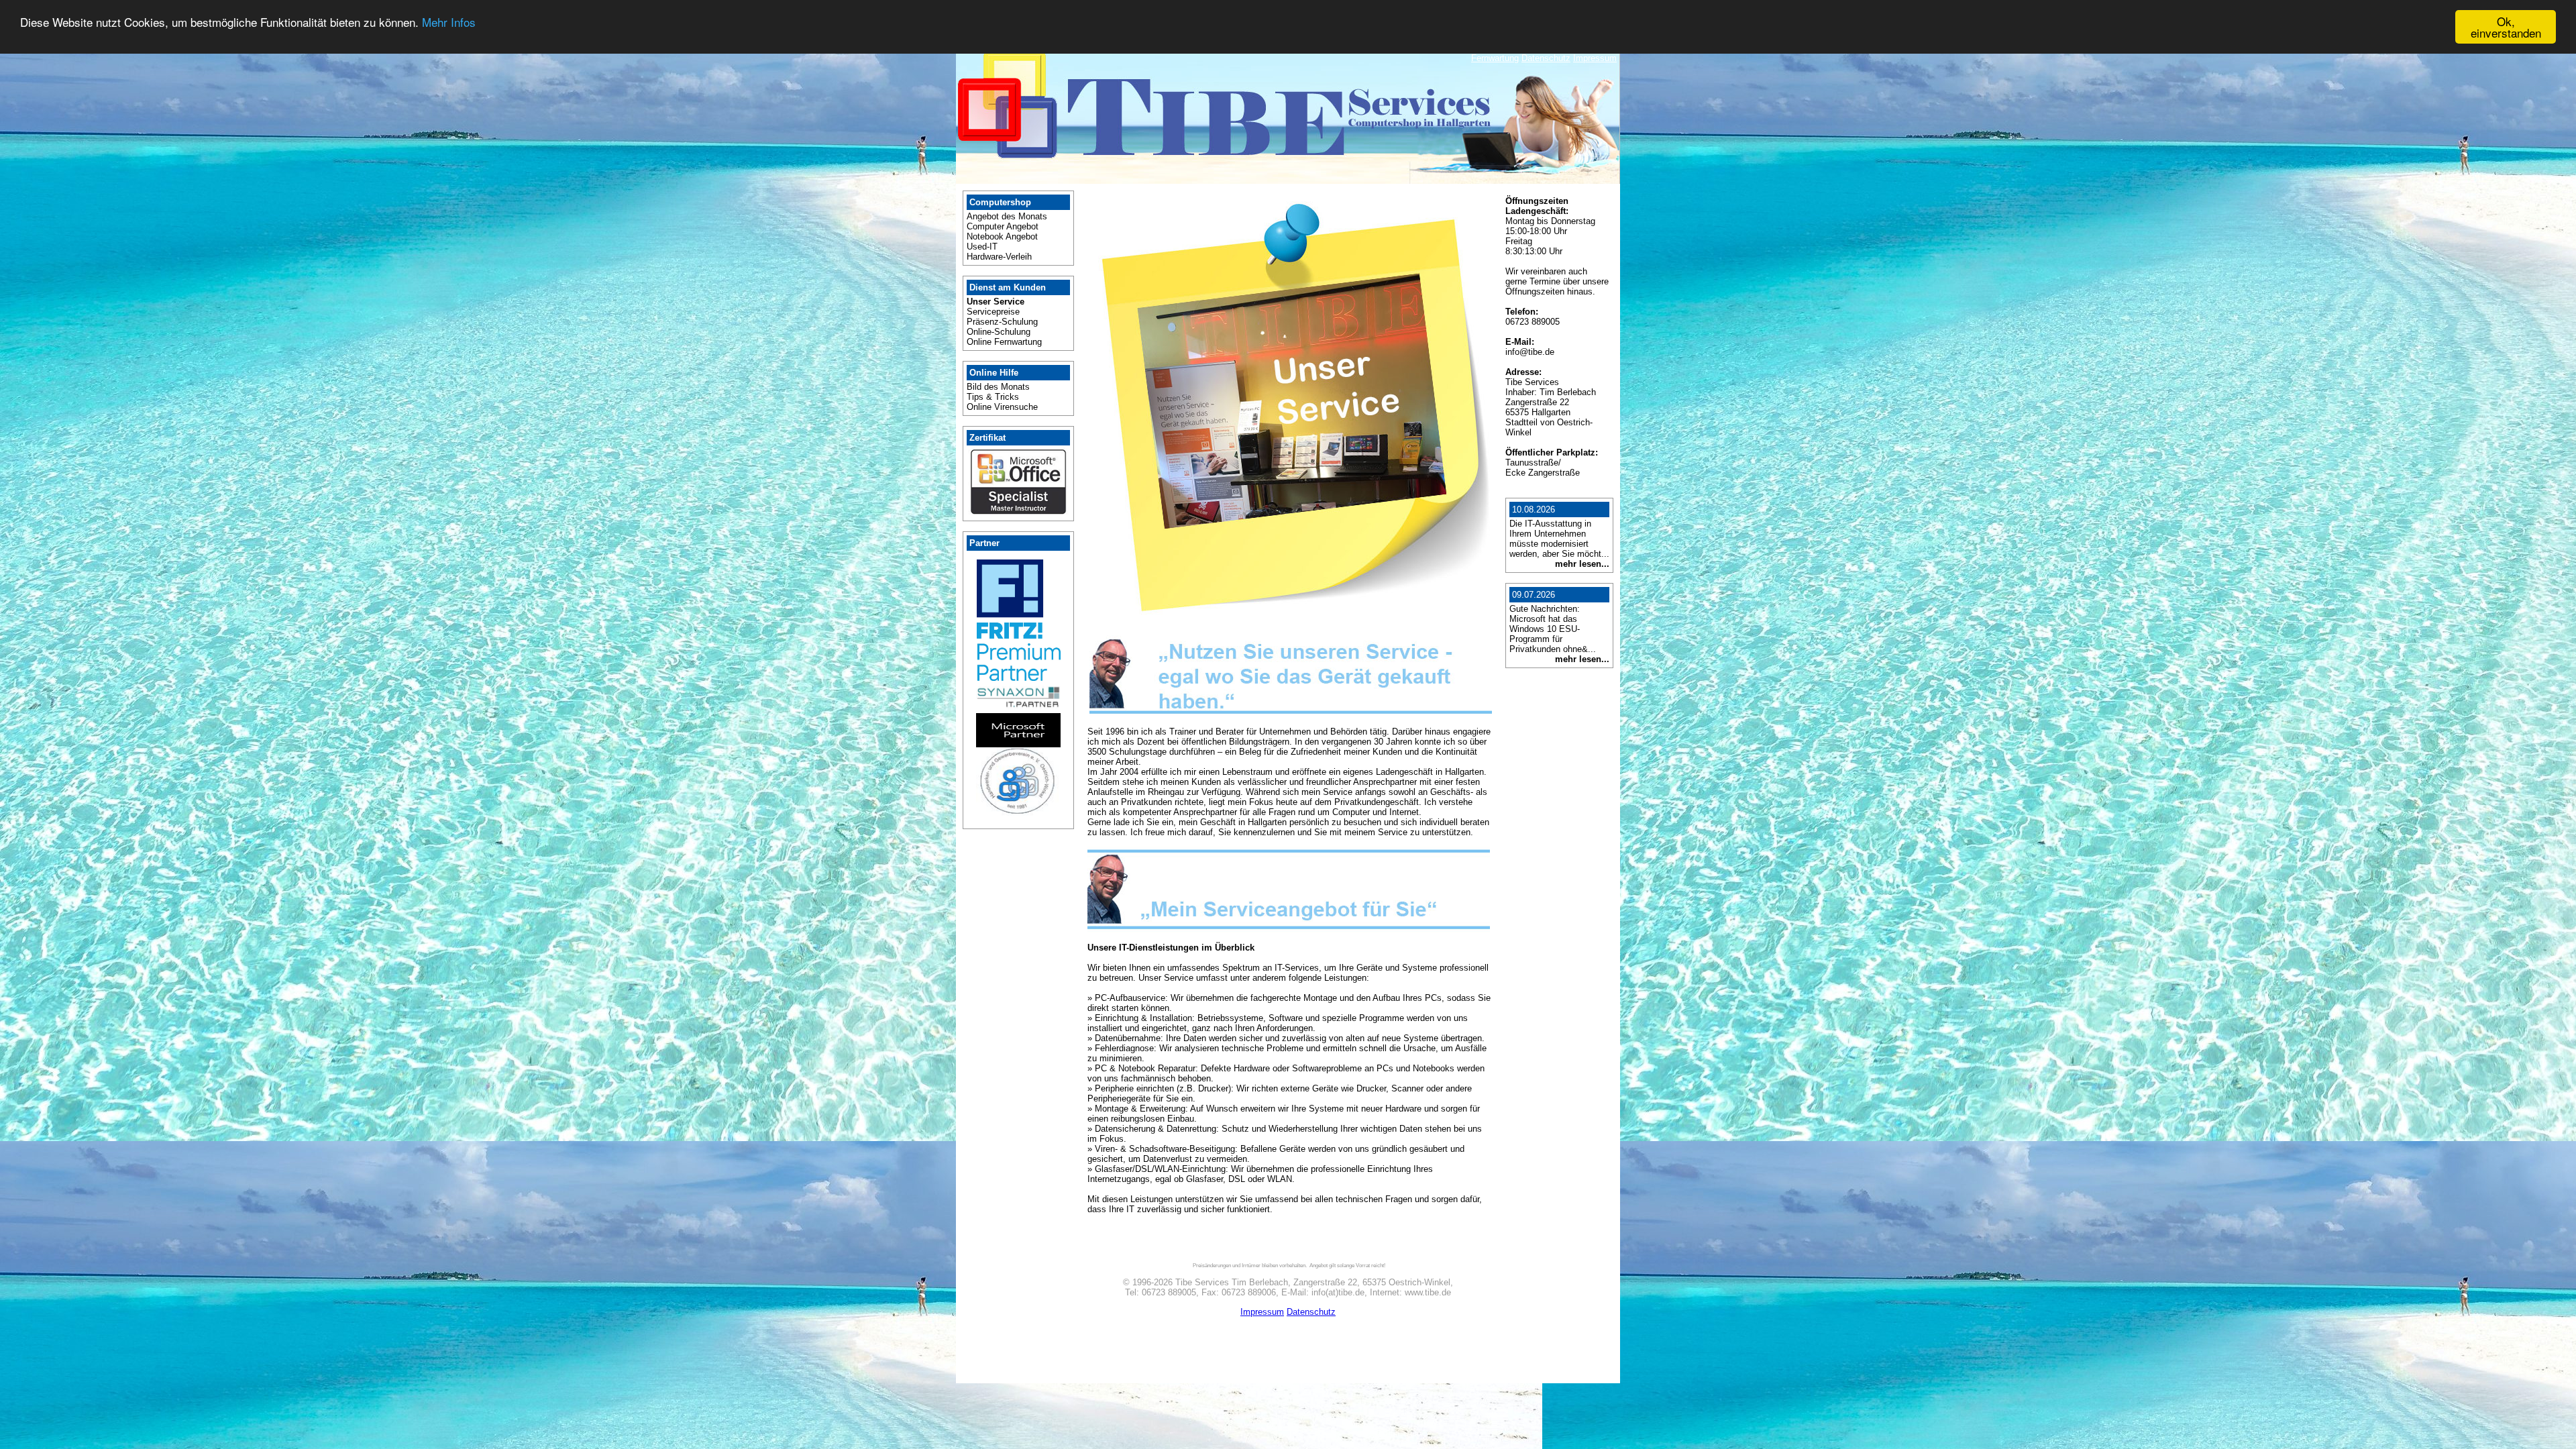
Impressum (1595, 58)
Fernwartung (1495, 58)
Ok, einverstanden (2506, 27)
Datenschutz (1546, 58)
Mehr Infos (449, 22)
